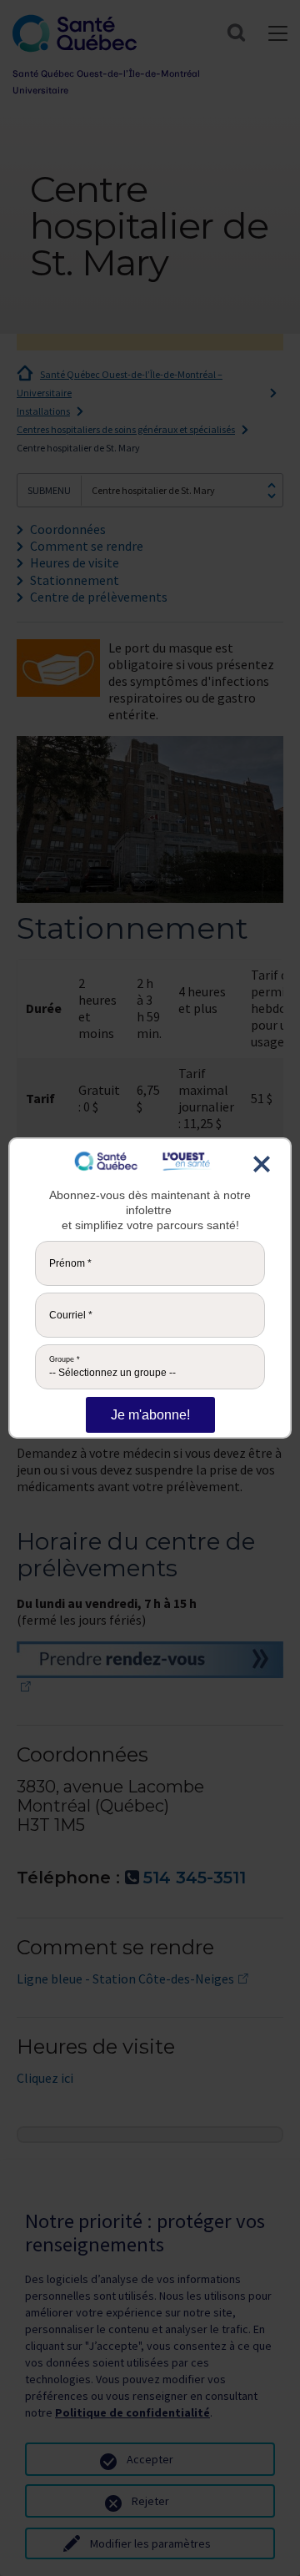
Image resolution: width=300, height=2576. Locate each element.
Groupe (65, 1360)
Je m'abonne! (150, 1415)
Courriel (71, 1315)
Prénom (70, 1263)
